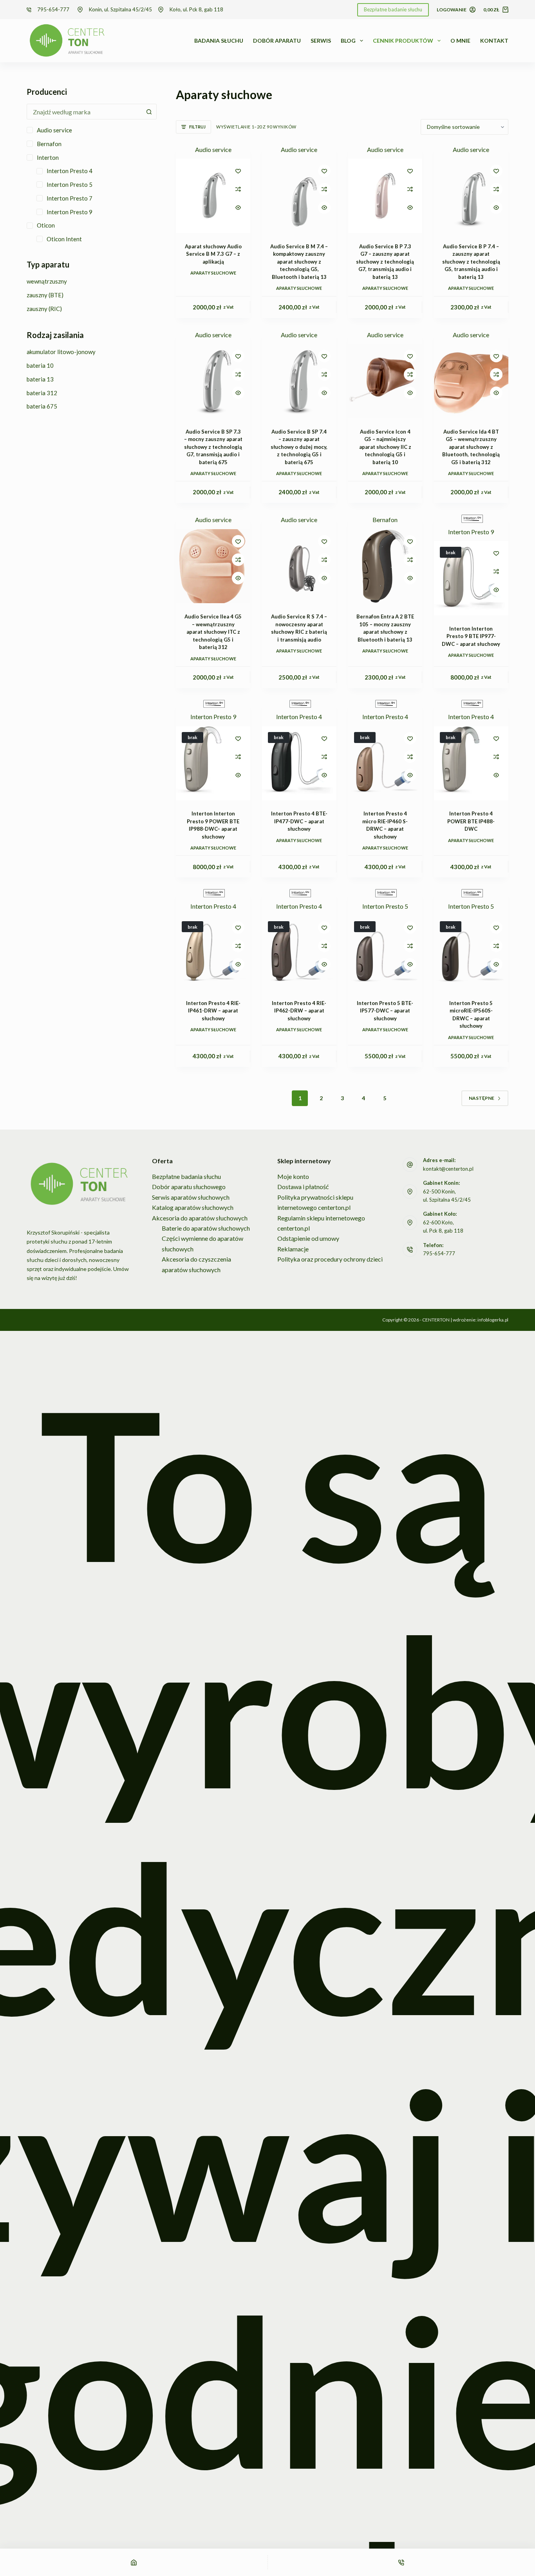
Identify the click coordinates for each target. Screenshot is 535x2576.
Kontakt (494, 41)
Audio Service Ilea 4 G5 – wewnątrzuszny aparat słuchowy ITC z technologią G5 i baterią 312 (213, 632)
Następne (482, 1098)
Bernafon (385, 520)
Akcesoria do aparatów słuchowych (200, 1218)
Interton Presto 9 (471, 532)
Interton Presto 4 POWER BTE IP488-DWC (471, 821)
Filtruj (197, 127)
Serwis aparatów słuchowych (191, 1197)
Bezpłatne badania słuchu (186, 1176)
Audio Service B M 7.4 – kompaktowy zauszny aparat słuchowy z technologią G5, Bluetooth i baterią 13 (299, 262)
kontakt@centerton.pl (448, 1169)
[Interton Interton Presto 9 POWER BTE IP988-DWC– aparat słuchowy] (213, 763)
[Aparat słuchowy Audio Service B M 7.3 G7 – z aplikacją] (213, 196)
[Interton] (471, 519)
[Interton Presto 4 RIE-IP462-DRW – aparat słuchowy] (299, 953)
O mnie (460, 41)
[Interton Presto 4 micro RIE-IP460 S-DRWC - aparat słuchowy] (385, 763)
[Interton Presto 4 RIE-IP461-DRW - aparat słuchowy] (213, 953)
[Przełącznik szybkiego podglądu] (238, 208)
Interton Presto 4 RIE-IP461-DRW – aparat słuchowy (213, 1011)
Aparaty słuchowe (213, 273)
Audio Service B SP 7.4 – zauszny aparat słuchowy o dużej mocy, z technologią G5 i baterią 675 (299, 447)
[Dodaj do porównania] (238, 189)
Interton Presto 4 (299, 717)
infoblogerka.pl (493, 1320)
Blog (348, 41)
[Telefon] (402, 2562)
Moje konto (293, 1176)
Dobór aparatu (277, 41)
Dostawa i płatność (303, 1187)
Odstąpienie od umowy (308, 1238)
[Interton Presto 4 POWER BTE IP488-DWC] (471, 763)
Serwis (321, 41)
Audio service (213, 149)
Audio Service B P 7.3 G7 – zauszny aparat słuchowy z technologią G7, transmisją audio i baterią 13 (385, 262)
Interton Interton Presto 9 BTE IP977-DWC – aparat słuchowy (471, 636)
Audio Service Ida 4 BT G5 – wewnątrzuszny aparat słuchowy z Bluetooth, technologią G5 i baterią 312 (471, 447)
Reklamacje (293, 1249)
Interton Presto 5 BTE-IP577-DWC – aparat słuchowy (385, 1011)
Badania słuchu (219, 41)
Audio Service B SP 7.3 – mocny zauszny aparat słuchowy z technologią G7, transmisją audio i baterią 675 (213, 447)
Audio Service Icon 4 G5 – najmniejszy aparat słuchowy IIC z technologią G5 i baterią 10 (385, 447)
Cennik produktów (403, 41)
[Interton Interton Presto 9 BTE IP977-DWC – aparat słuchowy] (471, 578)
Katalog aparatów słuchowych (193, 1207)
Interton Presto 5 (385, 906)
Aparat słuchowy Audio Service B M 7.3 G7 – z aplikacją (213, 254)
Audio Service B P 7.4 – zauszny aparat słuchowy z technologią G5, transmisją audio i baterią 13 (471, 262)
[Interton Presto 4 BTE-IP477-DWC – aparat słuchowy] (299, 763)
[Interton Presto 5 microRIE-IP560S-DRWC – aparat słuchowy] (471, 953)
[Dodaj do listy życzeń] (238, 171)
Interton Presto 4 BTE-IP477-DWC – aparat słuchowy (299, 821)
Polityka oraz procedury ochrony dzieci (330, 1259)
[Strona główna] (134, 2562)
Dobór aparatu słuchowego (189, 1187)
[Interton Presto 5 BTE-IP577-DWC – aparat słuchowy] (385, 953)
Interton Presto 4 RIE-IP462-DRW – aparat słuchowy (299, 1011)
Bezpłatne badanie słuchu (393, 9)
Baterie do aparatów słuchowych (206, 1228)
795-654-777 (53, 9)
